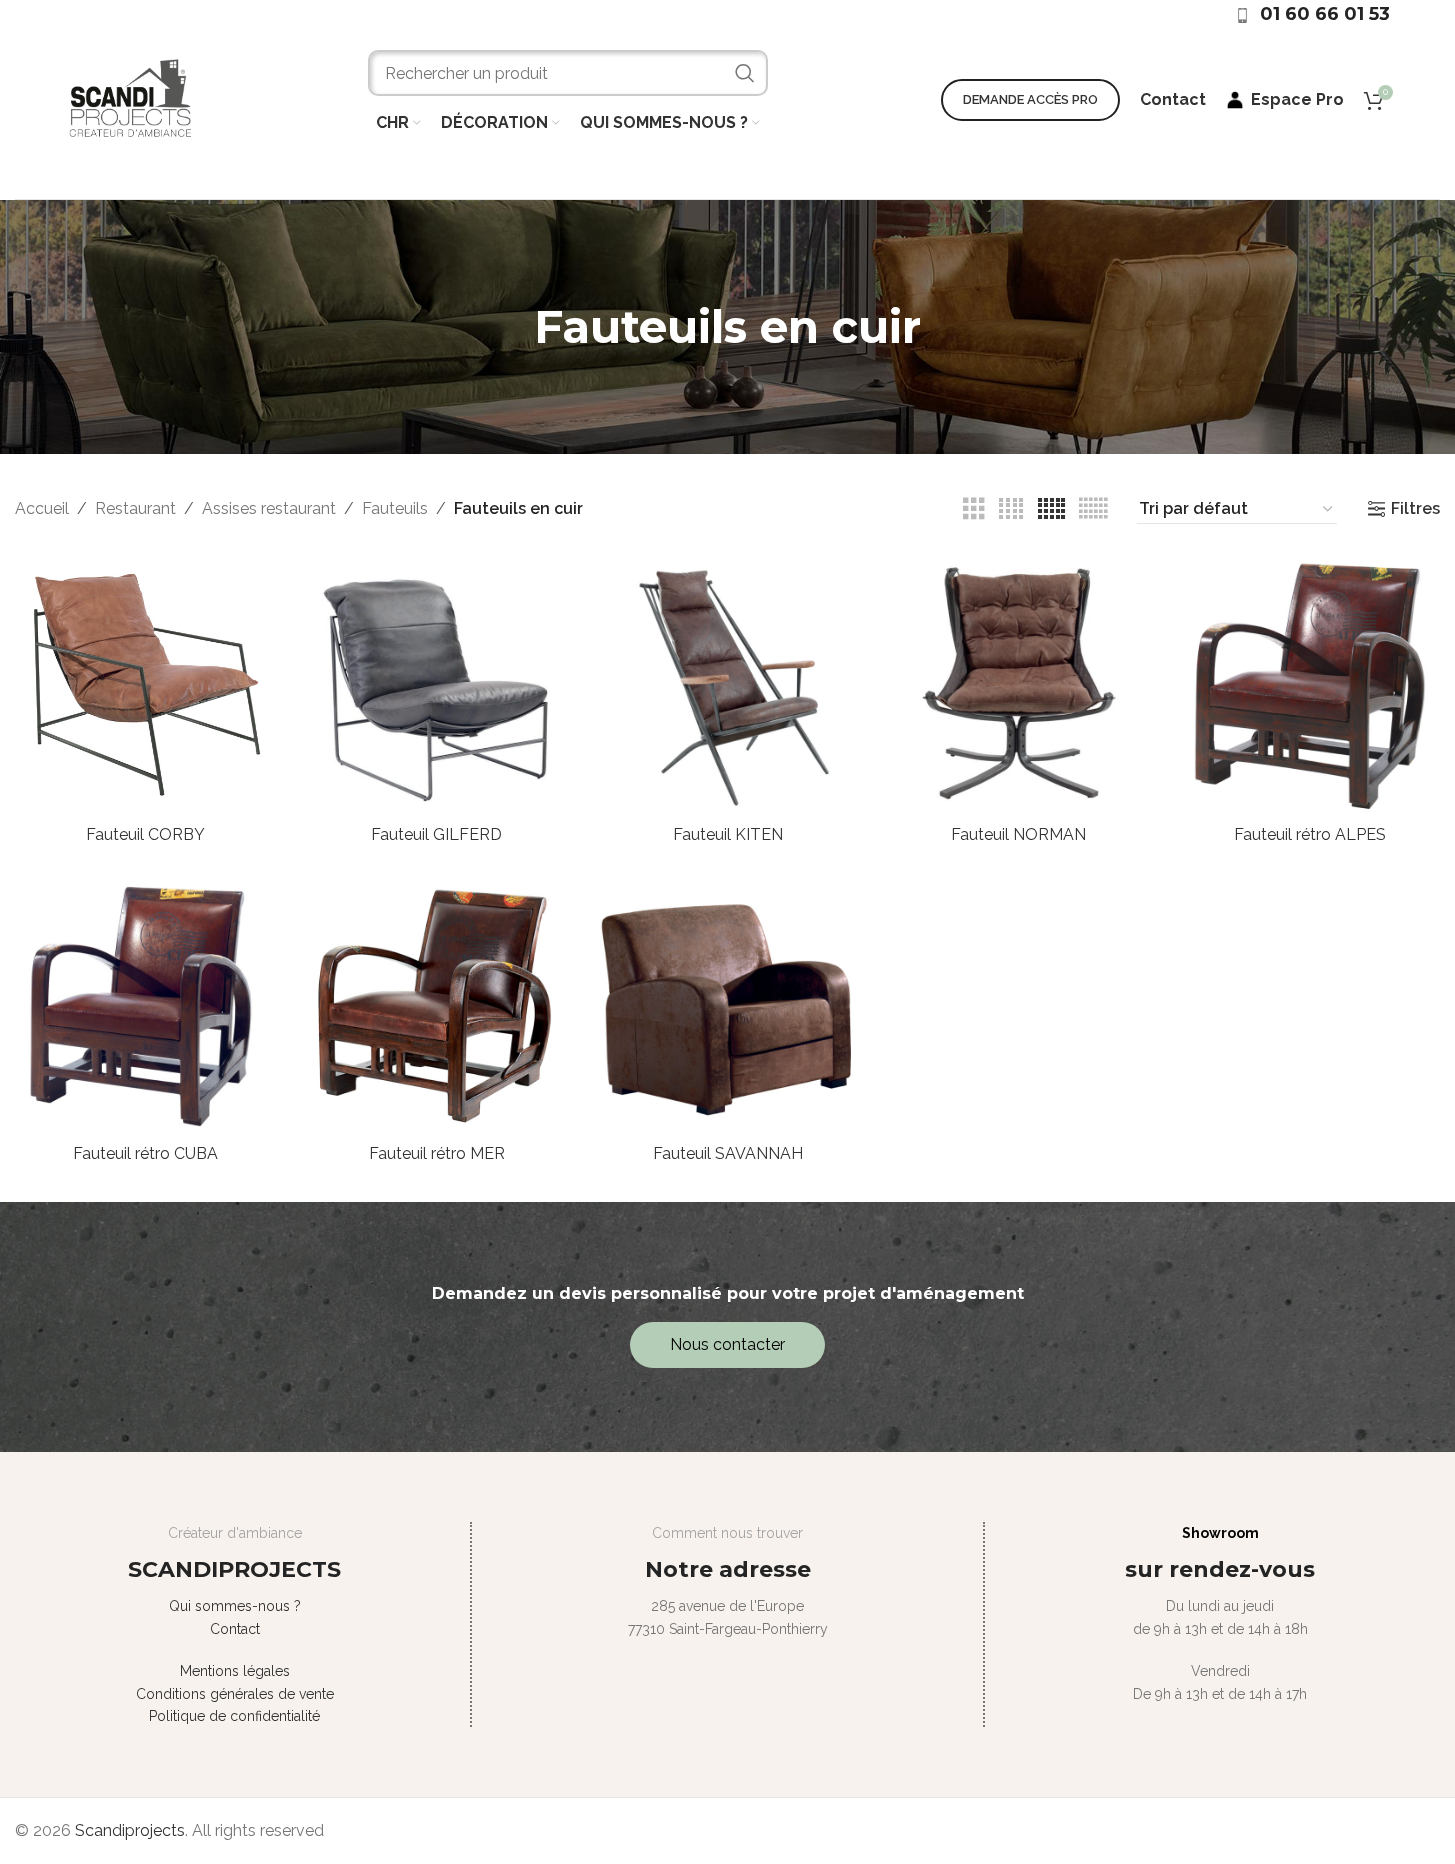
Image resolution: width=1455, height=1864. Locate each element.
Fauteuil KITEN (728, 834)
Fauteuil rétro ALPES (1310, 834)
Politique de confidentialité (234, 1716)
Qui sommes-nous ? (235, 1606)
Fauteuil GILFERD (436, 834)
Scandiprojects (130, 1830)
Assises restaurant (269, 508)
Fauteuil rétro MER (437, 1153)
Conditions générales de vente (235, 1694)
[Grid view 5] (1051, 509)
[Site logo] (130, 98)
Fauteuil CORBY (145, 834)
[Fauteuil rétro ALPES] (1309, 684)
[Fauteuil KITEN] (727, 684)
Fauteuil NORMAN (1018, 834)
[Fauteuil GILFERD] (436, 684)
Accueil (42, 508)
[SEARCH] (745, 73)
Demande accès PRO (1030, 99)
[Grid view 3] (974, 509)
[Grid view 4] (1011, 509)
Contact (235, 1629)
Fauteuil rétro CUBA (145, 1153)
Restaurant (135, 508)
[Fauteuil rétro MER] (436, 1003)
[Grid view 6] (1093, 509)
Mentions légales (235, 1671)
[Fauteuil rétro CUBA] (145, 1003)
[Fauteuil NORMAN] (1018, 684)
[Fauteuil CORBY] (145, 684)
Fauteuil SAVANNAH (728, 1153)
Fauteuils (395, 508)
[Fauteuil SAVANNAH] (727, 1003)
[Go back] (509, 327)
